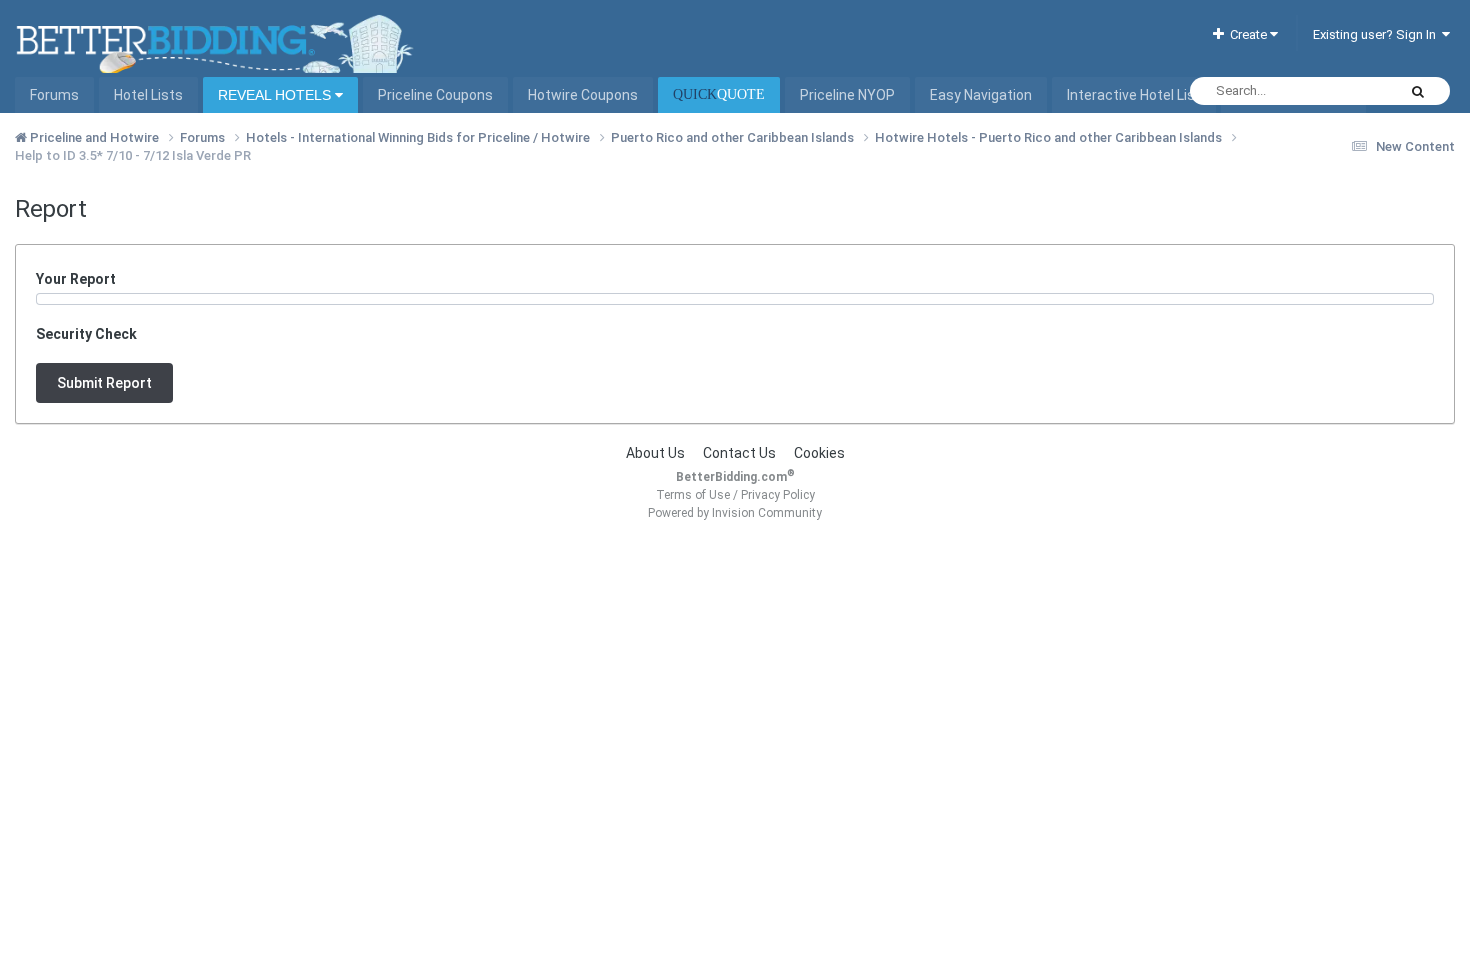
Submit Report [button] (104, 383)
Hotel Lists (148, 95)
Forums (54, 95)
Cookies (819, 453)
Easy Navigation (981, 95)
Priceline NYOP (847, 95)
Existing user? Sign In (1377, 34)
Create (1247, 34)
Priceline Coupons (435, 95)
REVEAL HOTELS (276, 95)
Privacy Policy (778, 495)
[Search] (1418, 91)
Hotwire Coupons (583, 95)
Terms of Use (693, 495)
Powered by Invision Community (735, 513)
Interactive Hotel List (1134, 95)
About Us (655, 453)
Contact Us (739, 453)
